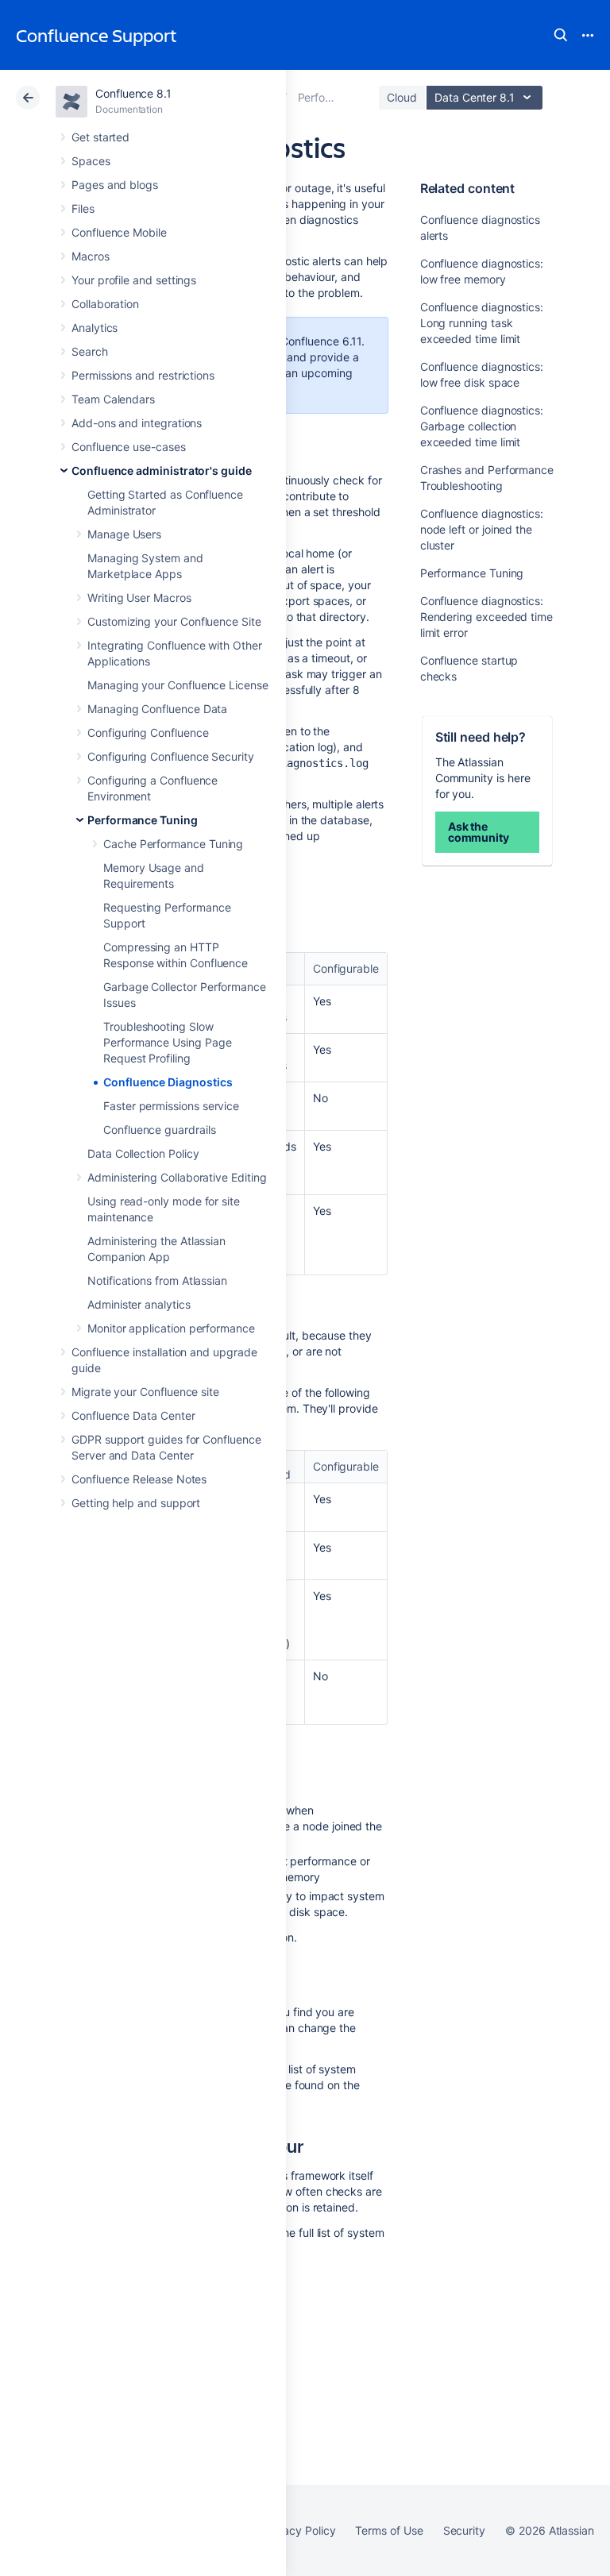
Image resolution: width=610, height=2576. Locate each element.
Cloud (402, 97)
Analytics (95, 328)
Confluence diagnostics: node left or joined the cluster (482, 529)
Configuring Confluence (148, 733)
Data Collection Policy (143, 1153)
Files (83, 208)
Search (561, 35)
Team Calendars (113, 399)
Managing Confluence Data (157, 709)
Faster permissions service (171, 1106)
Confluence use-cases (129, 447)
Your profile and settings (134, 280)
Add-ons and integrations (137, 423)
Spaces (91, 161)
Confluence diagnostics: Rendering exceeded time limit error (486, 617)
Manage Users (124, 534)
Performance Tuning (143, 820)
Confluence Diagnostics (168, 1082)
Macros (91, 256)
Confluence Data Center (133, 1415)
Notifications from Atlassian (157, 1280)
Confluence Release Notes (139, 1479)
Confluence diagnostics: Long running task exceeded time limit (482, 323)
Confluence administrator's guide (162, 470)
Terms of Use (389, 2530)
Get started (100, 137)
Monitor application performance (171, 1328)
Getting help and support (136, 1503)
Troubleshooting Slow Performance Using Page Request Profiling (167, 1042)
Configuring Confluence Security (171, 756)
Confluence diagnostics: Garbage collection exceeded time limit (482, 426)
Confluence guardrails (160, 1130)
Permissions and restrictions (143, 375)
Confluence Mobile (119, 232)
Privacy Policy (299, 2530)
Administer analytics (139, 1304)
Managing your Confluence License (178, 685)
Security (464, 2530)
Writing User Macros (139, 598)
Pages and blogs (115, 185)
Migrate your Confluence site (145, 1392)
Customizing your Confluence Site (174, 621)
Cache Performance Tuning (173, 844)
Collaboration (105, 304)
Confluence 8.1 (133, 93)
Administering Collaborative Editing (177, 1177)
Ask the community (479, 832)
